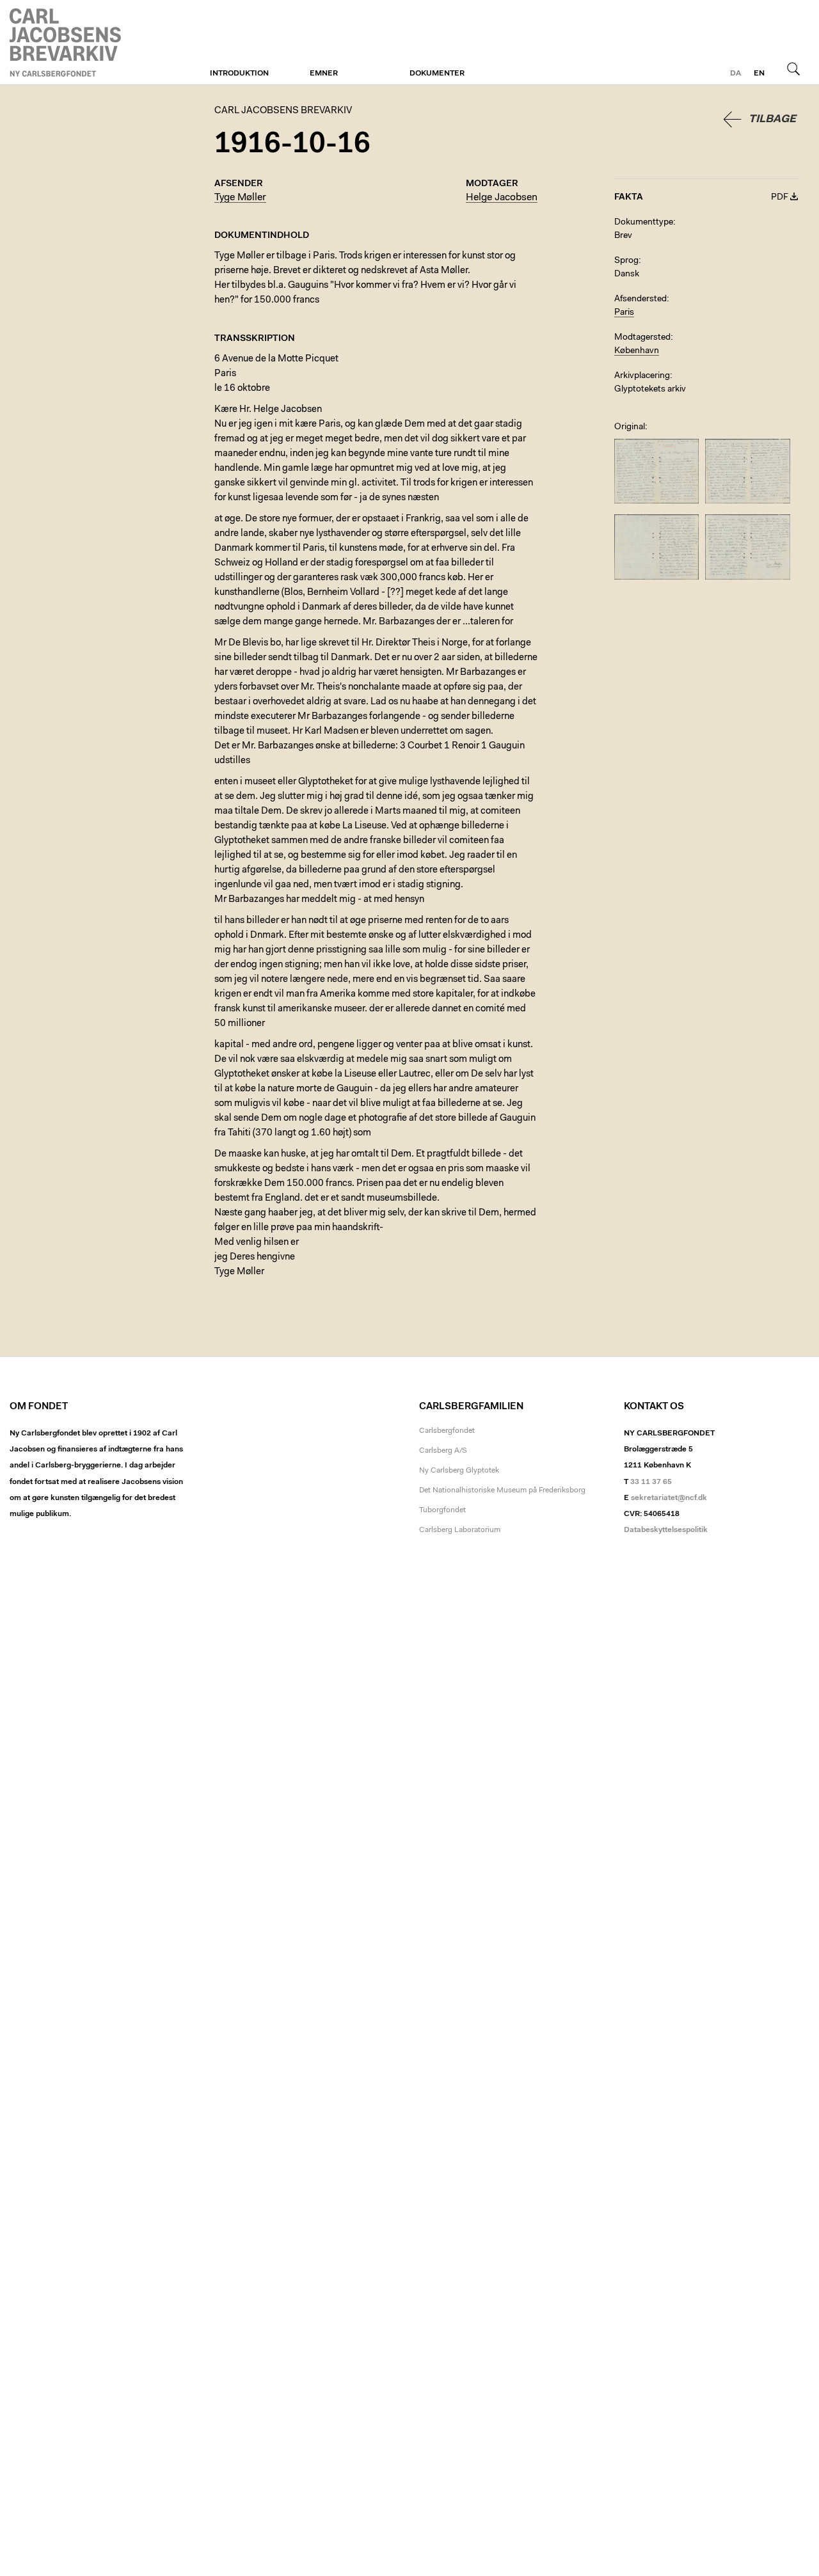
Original (630, 427)
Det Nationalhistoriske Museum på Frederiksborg (502, 1490)
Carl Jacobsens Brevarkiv (67, 43)
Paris (624, 313)
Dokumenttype (644, 223)
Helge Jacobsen (502, 198)
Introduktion (239, 74)
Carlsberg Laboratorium (460, 1530)
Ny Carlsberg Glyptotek (459, 1471)
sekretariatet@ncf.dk (669, 1498)
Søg (793, 68)
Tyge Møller (240, 198)
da (736, 74)
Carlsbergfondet (447, 1431)
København (637, 351)
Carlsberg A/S (443, 1451)
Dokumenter (437, 74)
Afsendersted (640, 299)
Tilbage (772, 119)
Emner (324, 74)
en (759, 74)
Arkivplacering (642, 376)
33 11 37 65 (651, 1482)
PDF (780, 198)
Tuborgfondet (442, 1510)
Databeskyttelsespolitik (666, 1530)
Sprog (626, 261)
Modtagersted (642, 338)
